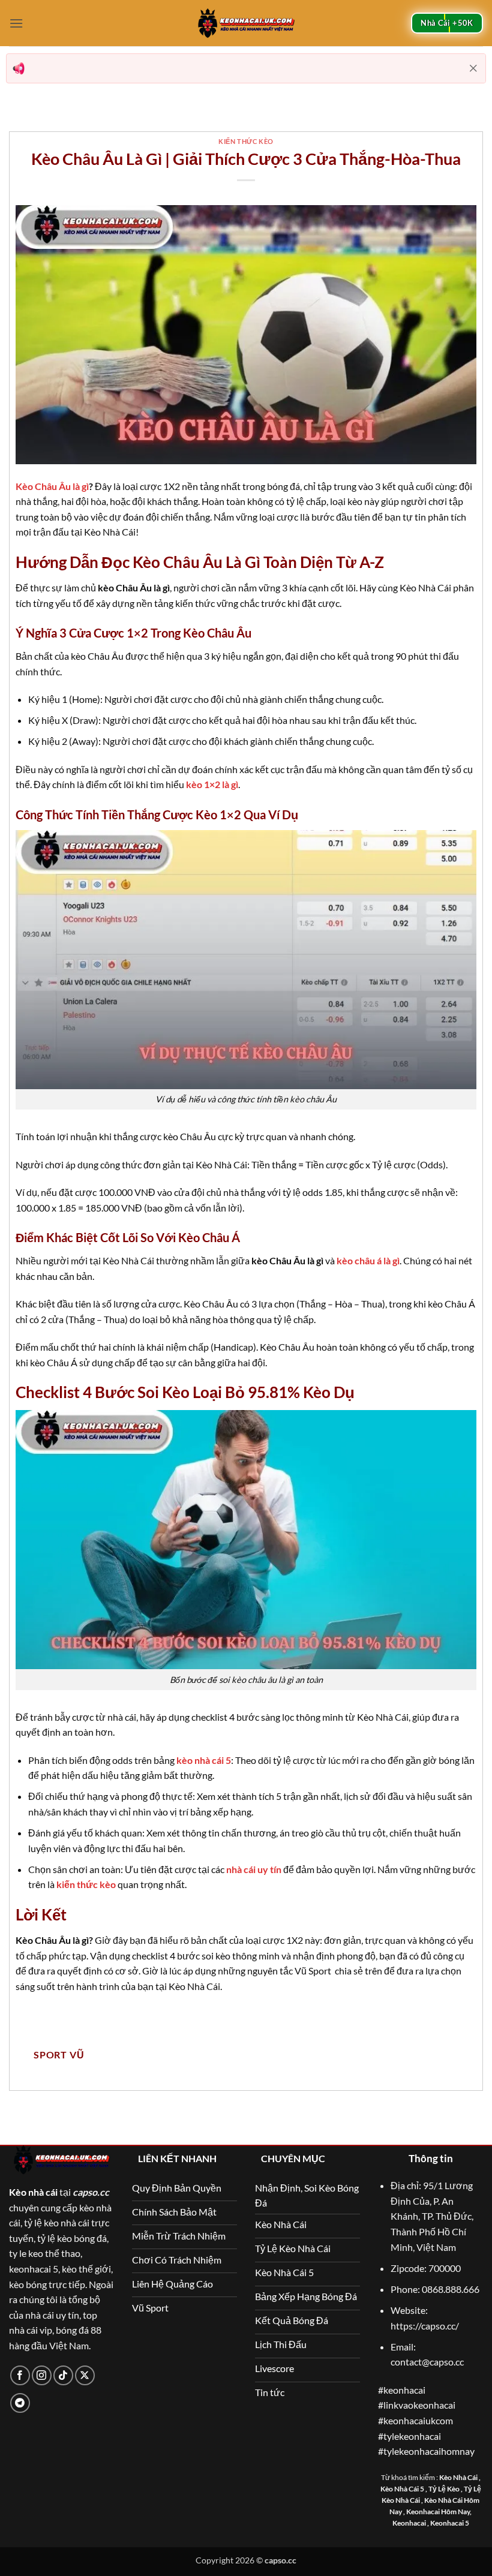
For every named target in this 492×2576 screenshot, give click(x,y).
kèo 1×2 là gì (212, 784)
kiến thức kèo (86, 1884)
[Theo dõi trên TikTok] (63, 2375)
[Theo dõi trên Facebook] (20, 2375)
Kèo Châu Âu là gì (52, 486)
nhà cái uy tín (254, 1869)
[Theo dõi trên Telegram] (20, 2403)
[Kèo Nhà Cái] (246, 23)
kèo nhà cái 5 (204, 1760)
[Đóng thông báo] (473, 68)
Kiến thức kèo (246, 141)
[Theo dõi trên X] (85, 2375)
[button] (16, 23)
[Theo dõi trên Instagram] (42, 2375)
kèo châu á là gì (368, 1260)
